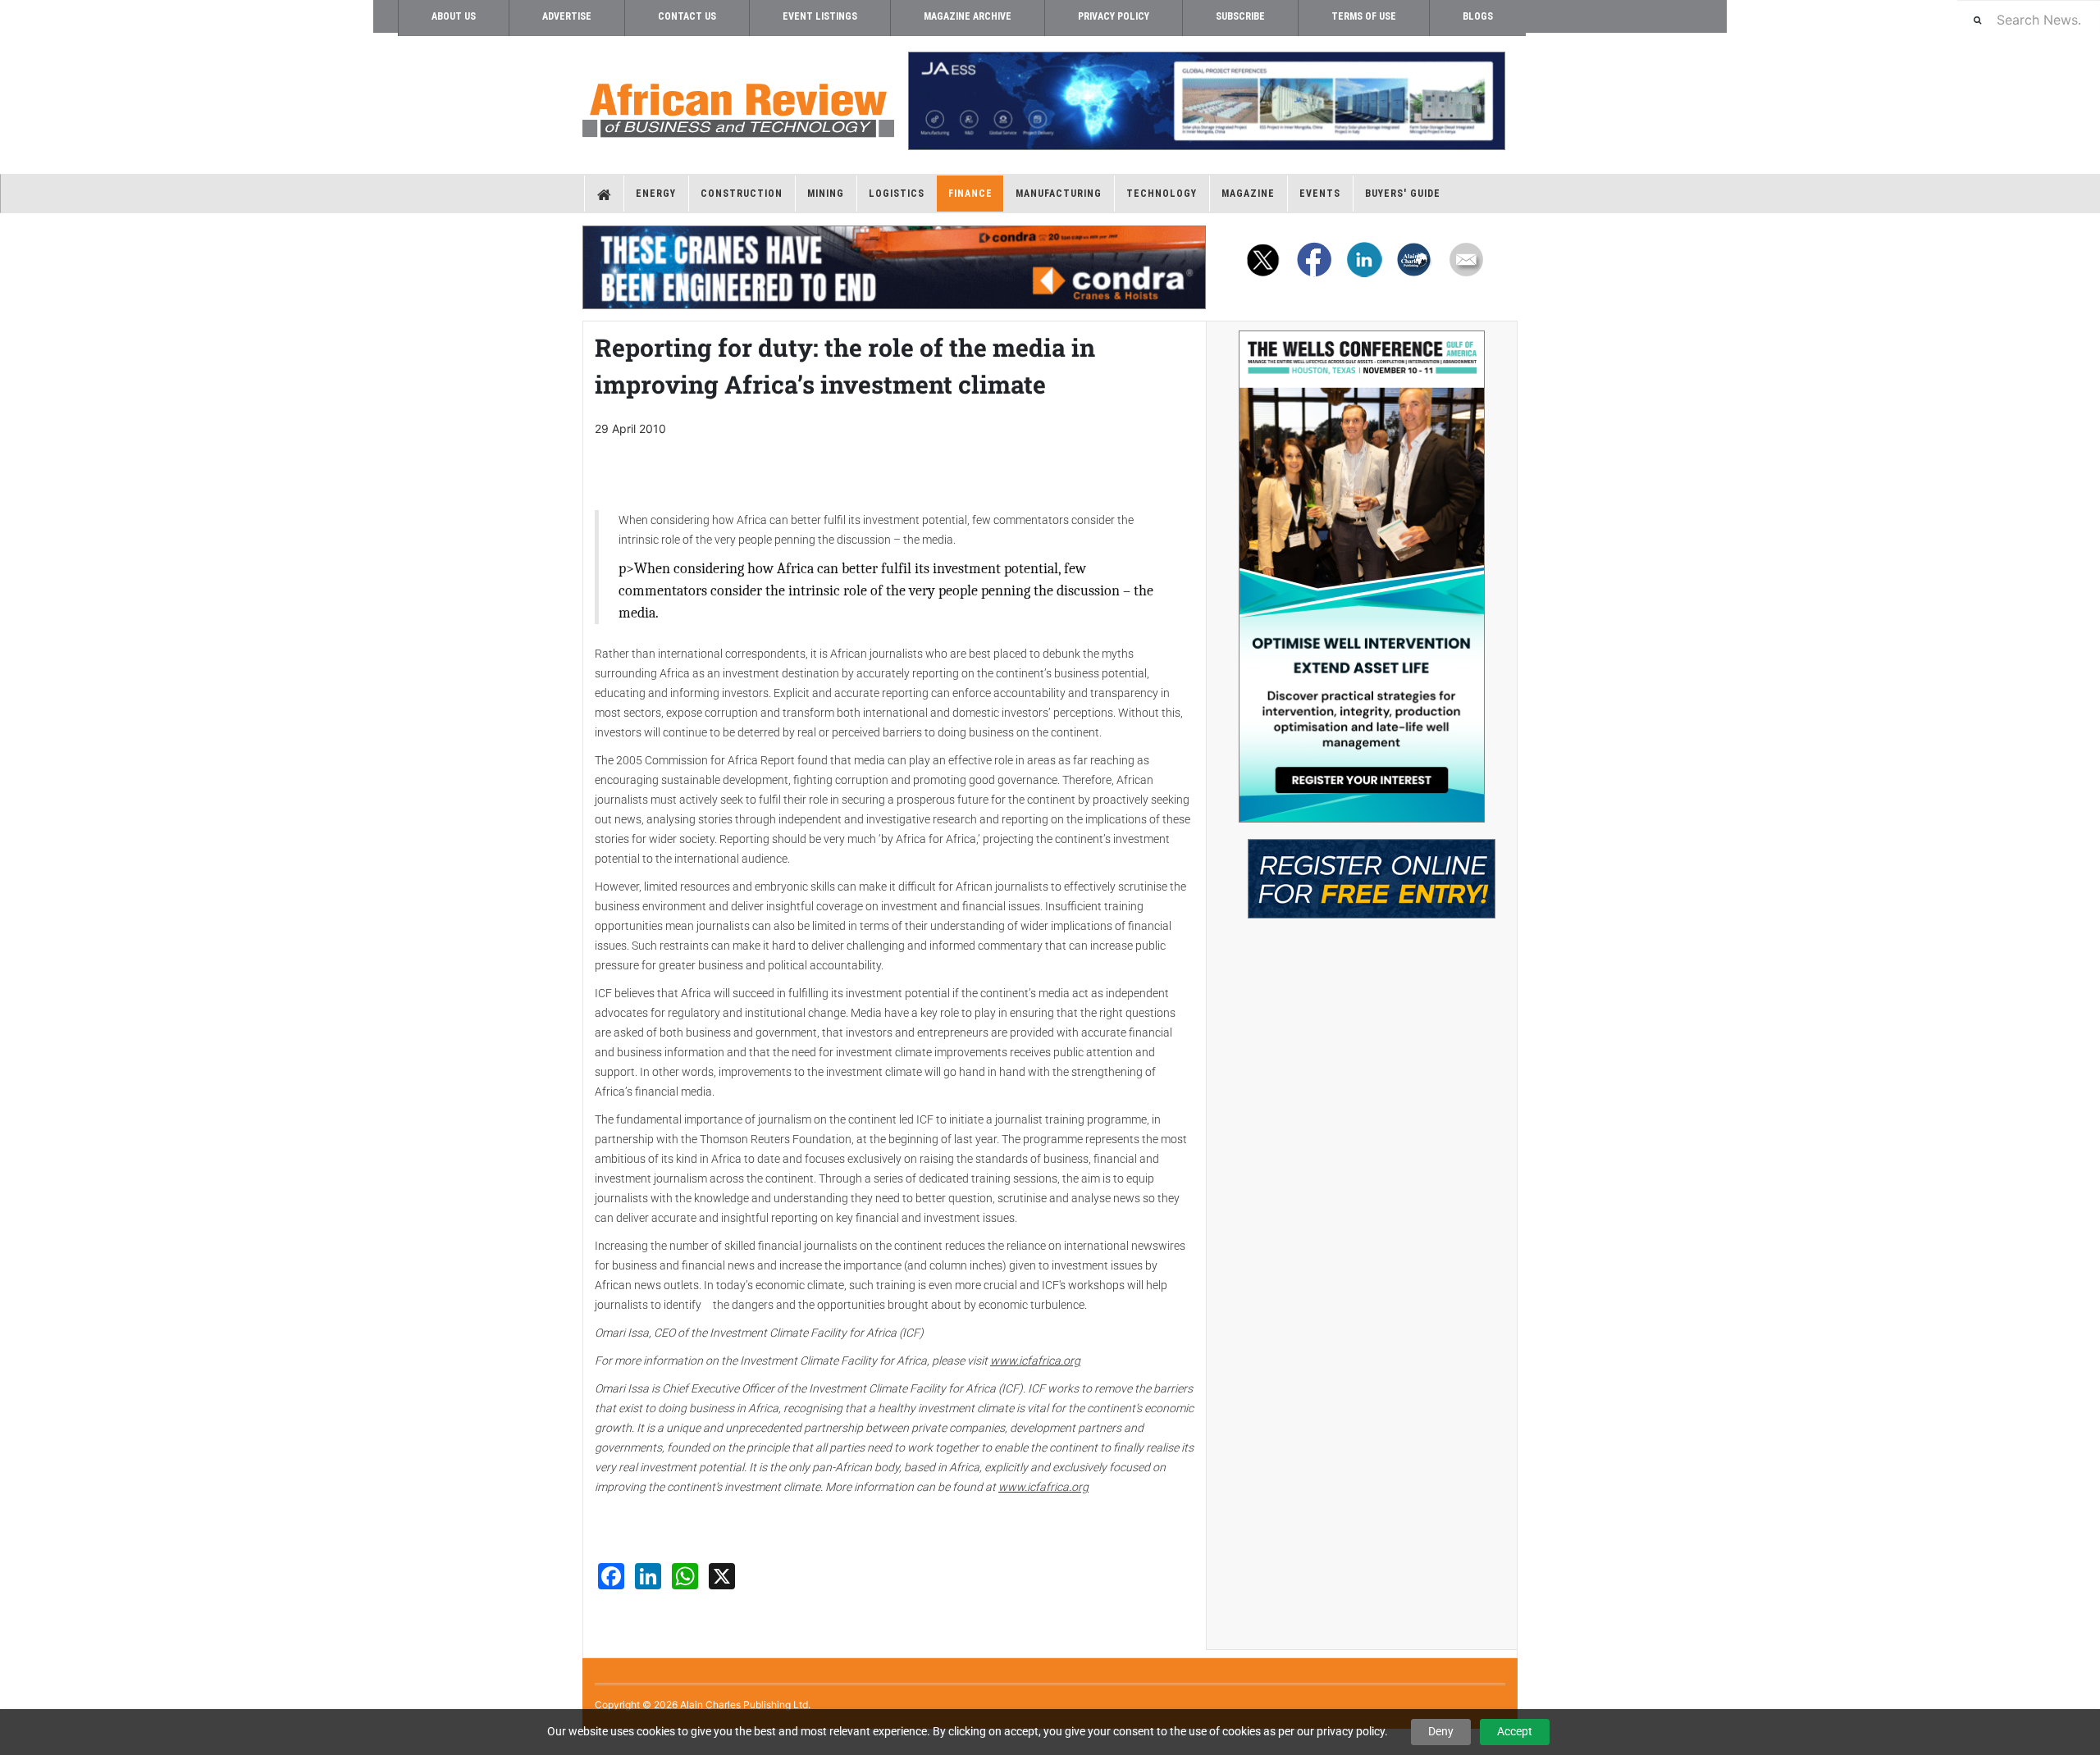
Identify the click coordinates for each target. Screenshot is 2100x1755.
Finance (970, 194)
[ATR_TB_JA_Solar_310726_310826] (1206, 101)
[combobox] (2029, 19)
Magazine (1248, 194)
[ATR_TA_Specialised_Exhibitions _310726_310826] (1362, 871)
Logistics (897, 194)
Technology (1162, 194)
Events (1320, 194)
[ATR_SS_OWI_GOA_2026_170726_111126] (1362, 577)
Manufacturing (1059, 194)
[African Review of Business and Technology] (738, 105)
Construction (742, 194)
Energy (656, 194)
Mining (826, 194)
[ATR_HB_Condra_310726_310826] (894, 267)
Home (604, 194)
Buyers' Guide (1403, 194)
